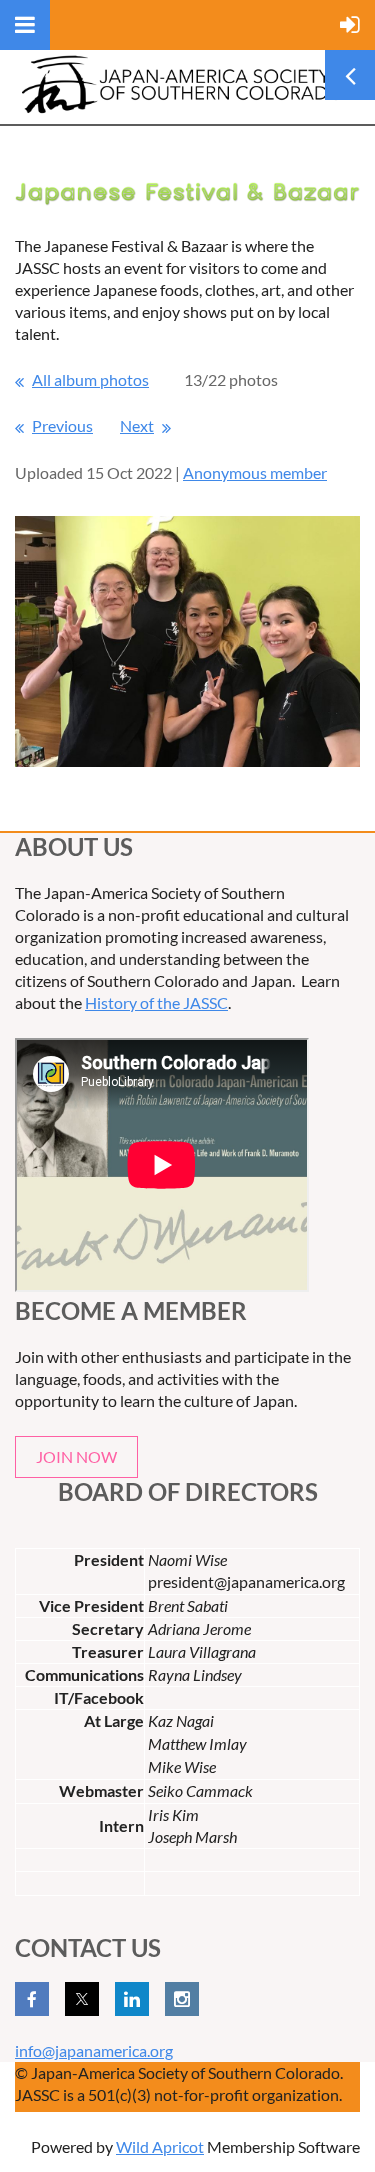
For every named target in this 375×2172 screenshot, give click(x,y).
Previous (62, 425)
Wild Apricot (160, 2146)
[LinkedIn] (132, 1999)
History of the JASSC (156, 1002)
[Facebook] (32, 1999)
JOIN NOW (76, 1456)
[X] (82, 1999)
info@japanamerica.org (94, 2050)
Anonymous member (255, 472)
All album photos (90, 379)
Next (137, 425)
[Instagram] (182, 1999)
